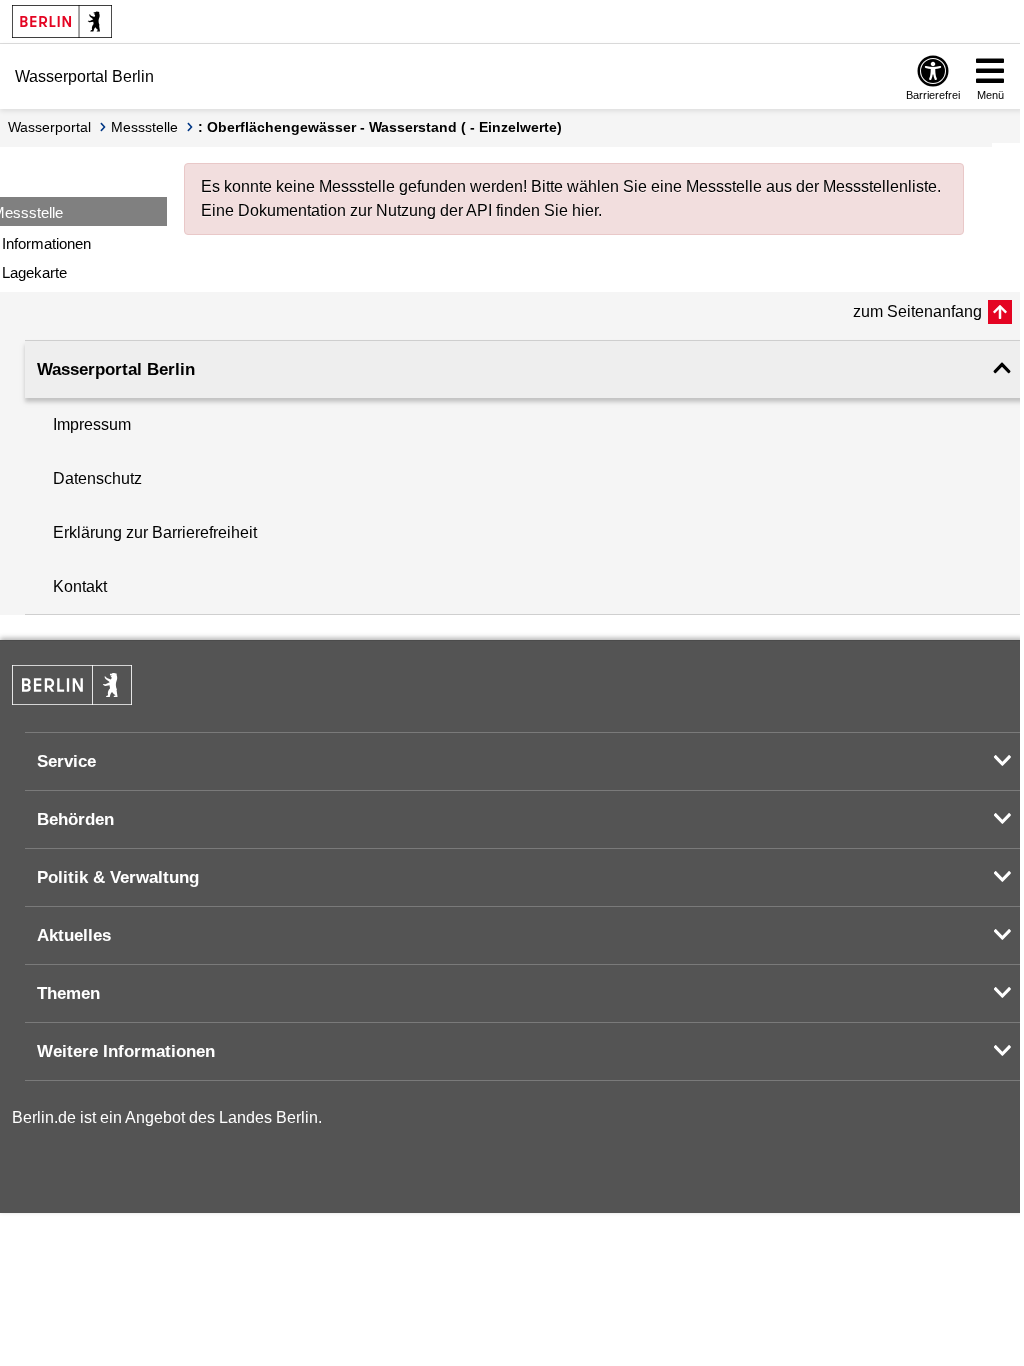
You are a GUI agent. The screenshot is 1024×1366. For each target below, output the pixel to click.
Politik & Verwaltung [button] (118, 877)
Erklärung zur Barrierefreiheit (155, 532)
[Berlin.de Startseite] (62, 21)
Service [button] (66, 761)
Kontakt (80, 586)
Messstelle (144, 127)
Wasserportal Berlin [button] (116, 369)
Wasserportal (49, 127)
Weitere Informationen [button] (126, 1051)
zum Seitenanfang (917, 311)
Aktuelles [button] (74, 935)
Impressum (92, 424)
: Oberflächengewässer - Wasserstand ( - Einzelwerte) (380, 127)
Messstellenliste (880, 186)
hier (585, 210)
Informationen (46, 243)
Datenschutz (97, 478)
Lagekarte (34, 272)
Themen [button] (68, 993)
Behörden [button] (75, 819)
